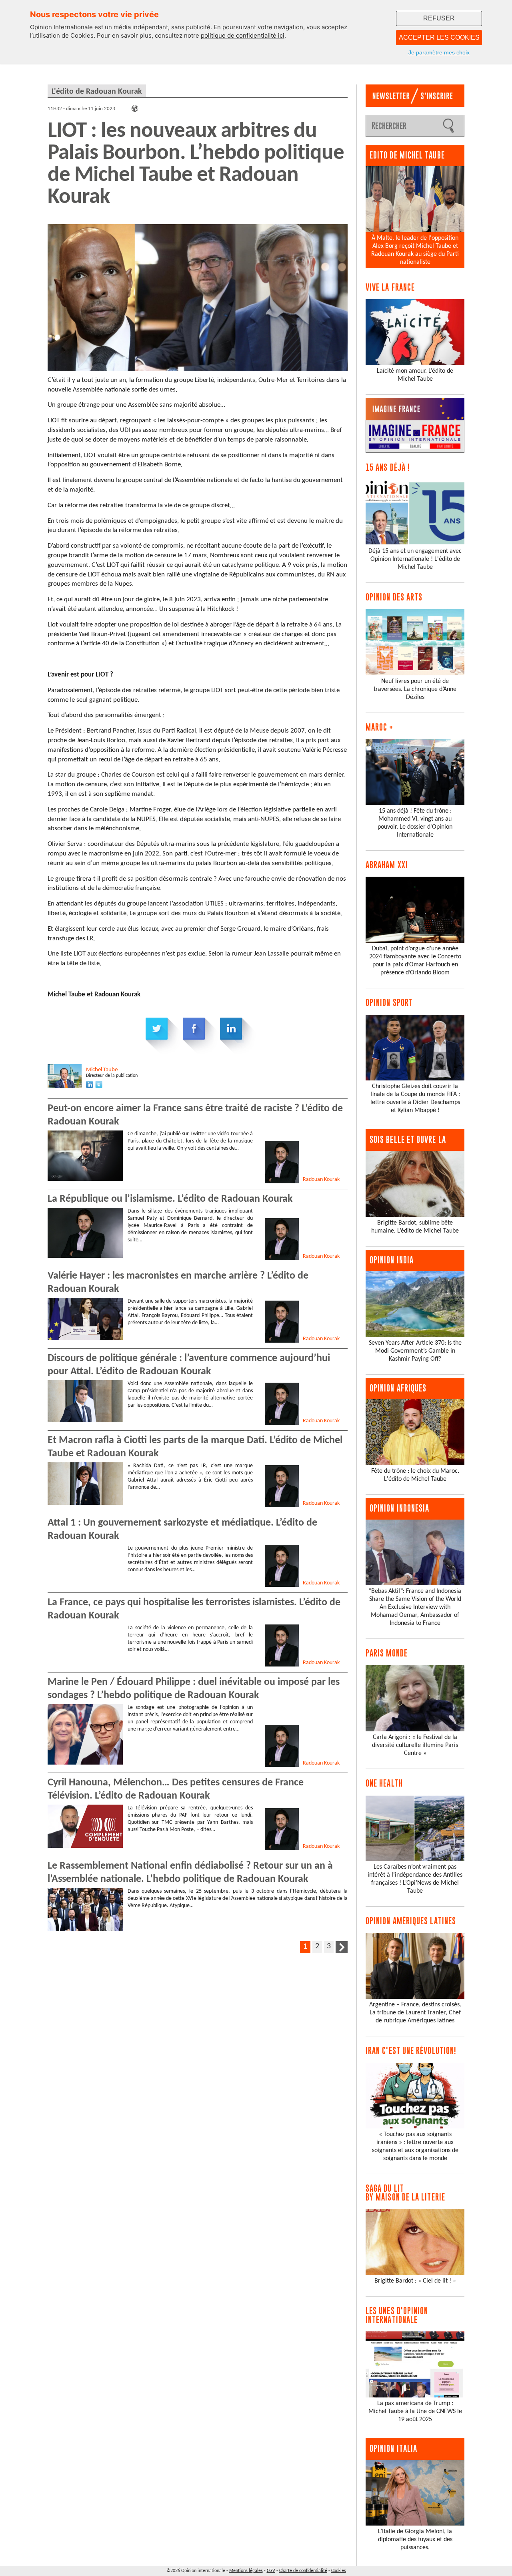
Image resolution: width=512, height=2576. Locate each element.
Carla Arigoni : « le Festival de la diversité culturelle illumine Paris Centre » (415, 1745)
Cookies (339, 2571)
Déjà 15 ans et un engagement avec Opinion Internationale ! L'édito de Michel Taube (415, 559)
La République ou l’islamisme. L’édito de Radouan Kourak (170, 1199)
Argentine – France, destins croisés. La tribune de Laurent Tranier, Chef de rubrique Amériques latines (415, 2013)
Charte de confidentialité (303, 2571)
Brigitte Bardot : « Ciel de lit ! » (415, 2281)
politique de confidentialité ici (243, 35)
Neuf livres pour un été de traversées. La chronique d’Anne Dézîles (415, 689)
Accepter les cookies (439, 37)
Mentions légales (246, 2571)
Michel (102, 1070)
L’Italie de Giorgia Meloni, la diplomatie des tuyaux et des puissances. (415, 2540)
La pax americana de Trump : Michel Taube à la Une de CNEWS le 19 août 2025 (415, 2411)
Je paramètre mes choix (439, 52)
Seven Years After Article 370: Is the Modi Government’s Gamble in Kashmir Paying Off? (415, 1351)
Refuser (439, 18)
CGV (271, 2571)
